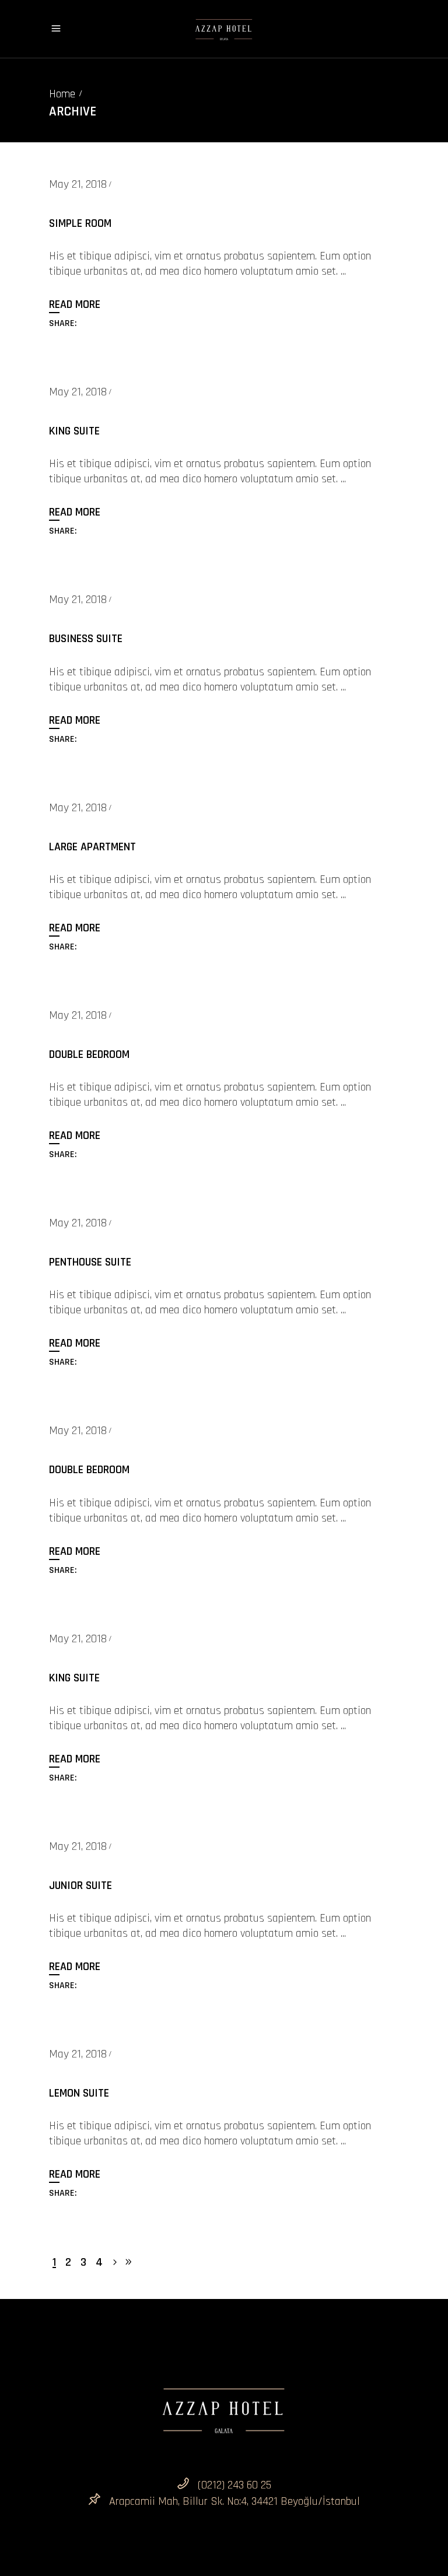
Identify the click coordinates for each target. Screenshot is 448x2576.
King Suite (74, 431)
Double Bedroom (89, 1054)
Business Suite (86, 639)
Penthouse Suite (90, 1262)
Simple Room (80, 223)
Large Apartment (92, 847)
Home (62, 94)
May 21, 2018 (78, 184)
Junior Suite (80, 1885)
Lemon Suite (79, 2093)
